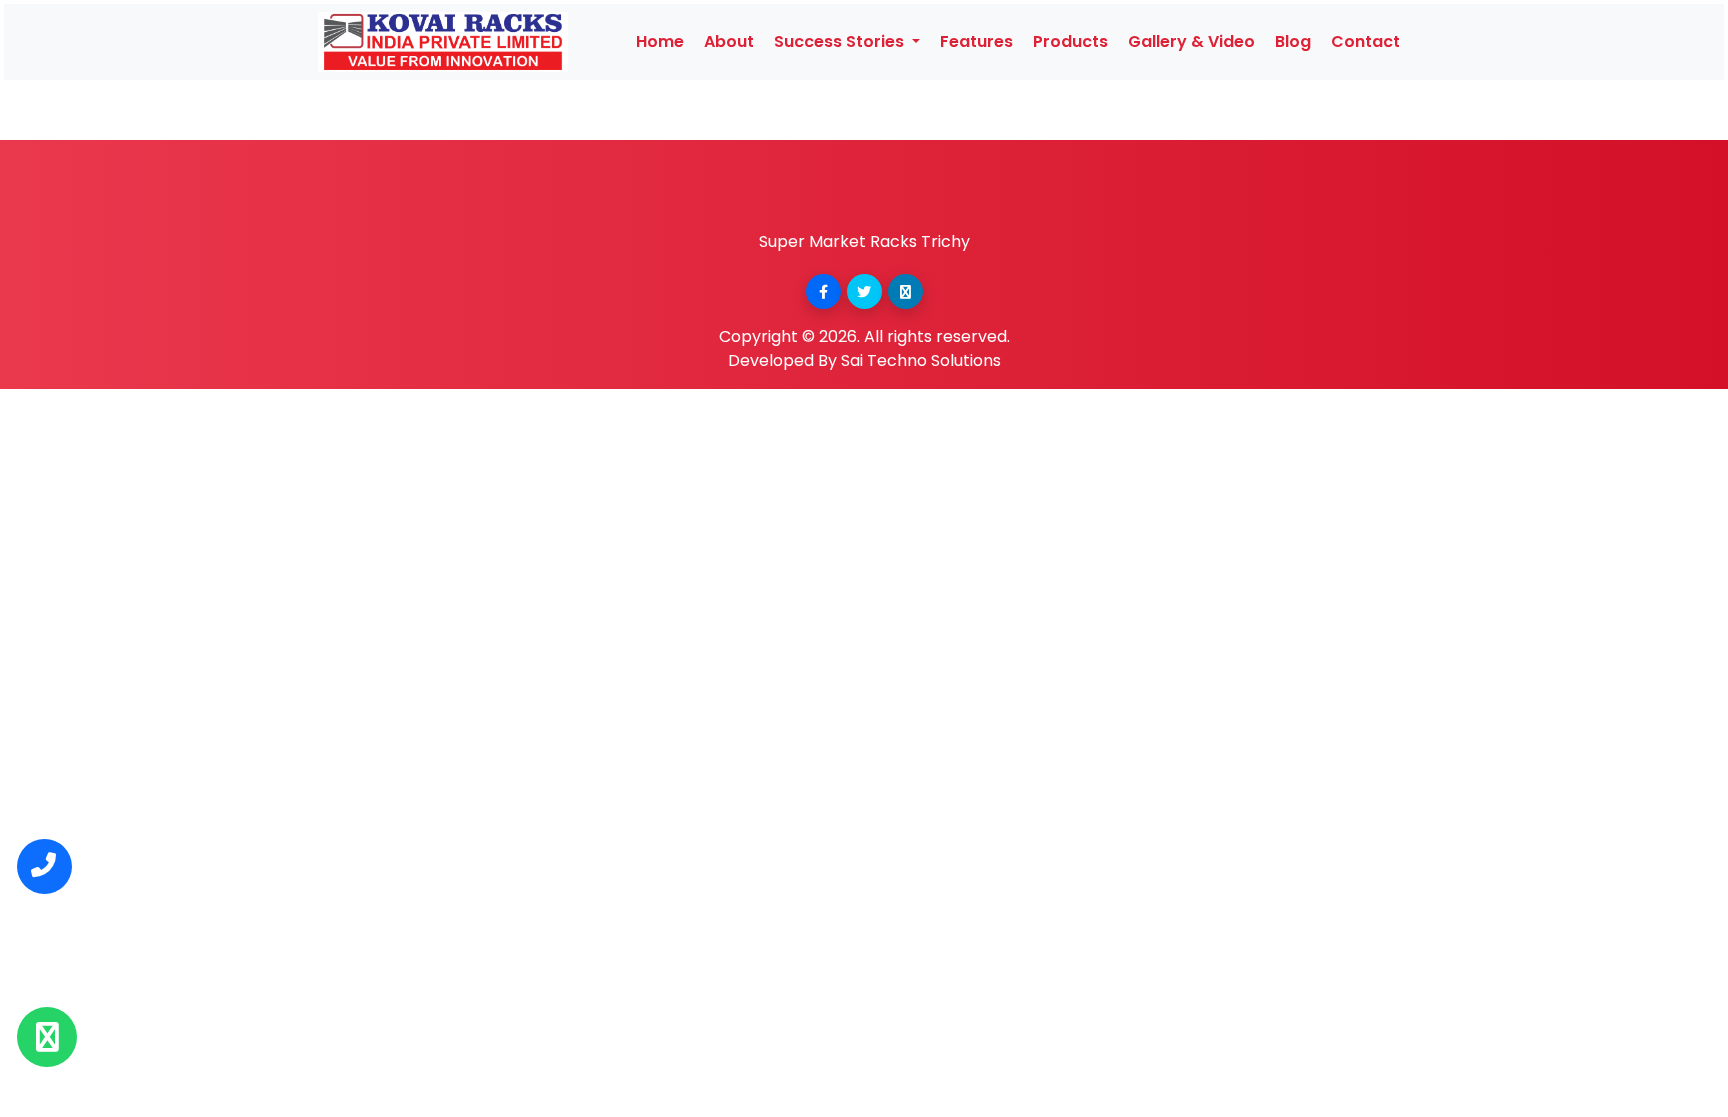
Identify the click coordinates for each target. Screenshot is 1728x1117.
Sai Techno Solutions (921, 360)
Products (1070, 41)
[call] (44, 866)
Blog (1293, 41)
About (729, 41)
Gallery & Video (1191, 41)
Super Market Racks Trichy (864, 241)
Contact (1365, 41)
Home (660, 41)
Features (976, 41)
